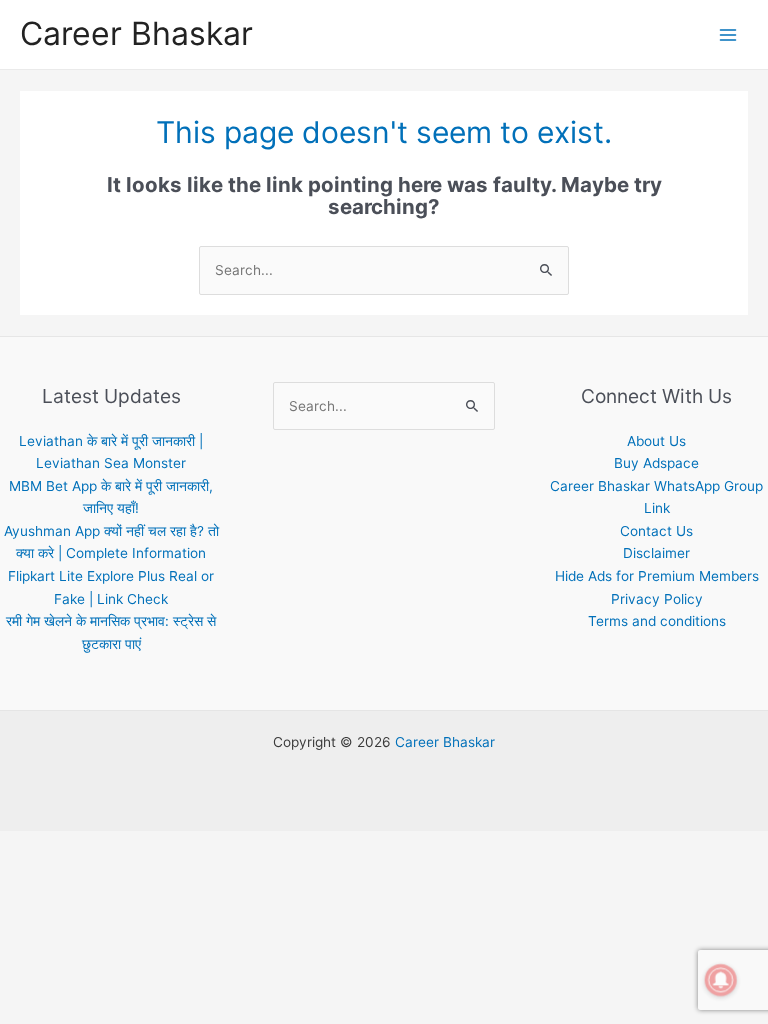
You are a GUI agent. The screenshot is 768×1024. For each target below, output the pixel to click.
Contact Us (656, 531)
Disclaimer (656, 553)
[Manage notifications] (721, 980)
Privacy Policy (657, 599)
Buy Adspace (656, 463)
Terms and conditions (657, 621)
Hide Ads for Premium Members (657, 576)
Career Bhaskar (136, 33)
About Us (656, 441)
